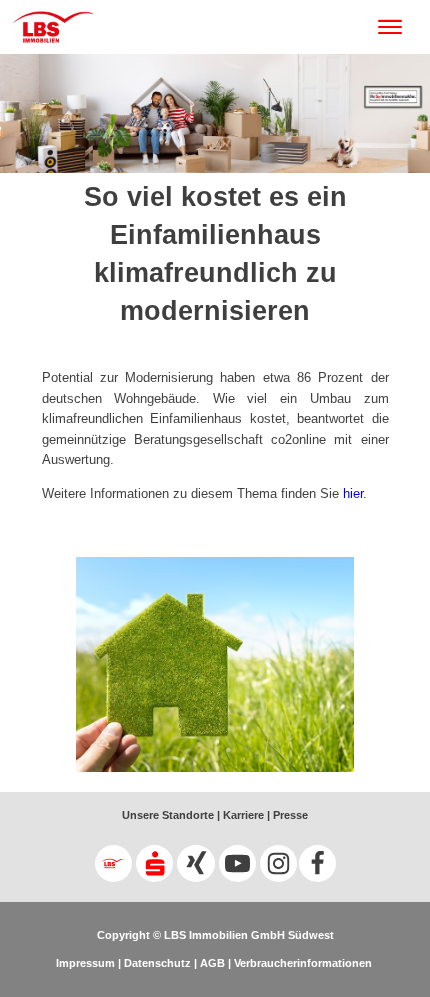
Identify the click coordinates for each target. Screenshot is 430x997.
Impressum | (88, 963)
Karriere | (245, 815)
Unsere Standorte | (171, 815)
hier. (355, 493)
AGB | (214, 963)
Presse (289, 815)
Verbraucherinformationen (303, 963)
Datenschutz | (159, 963)
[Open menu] (400, 27)
